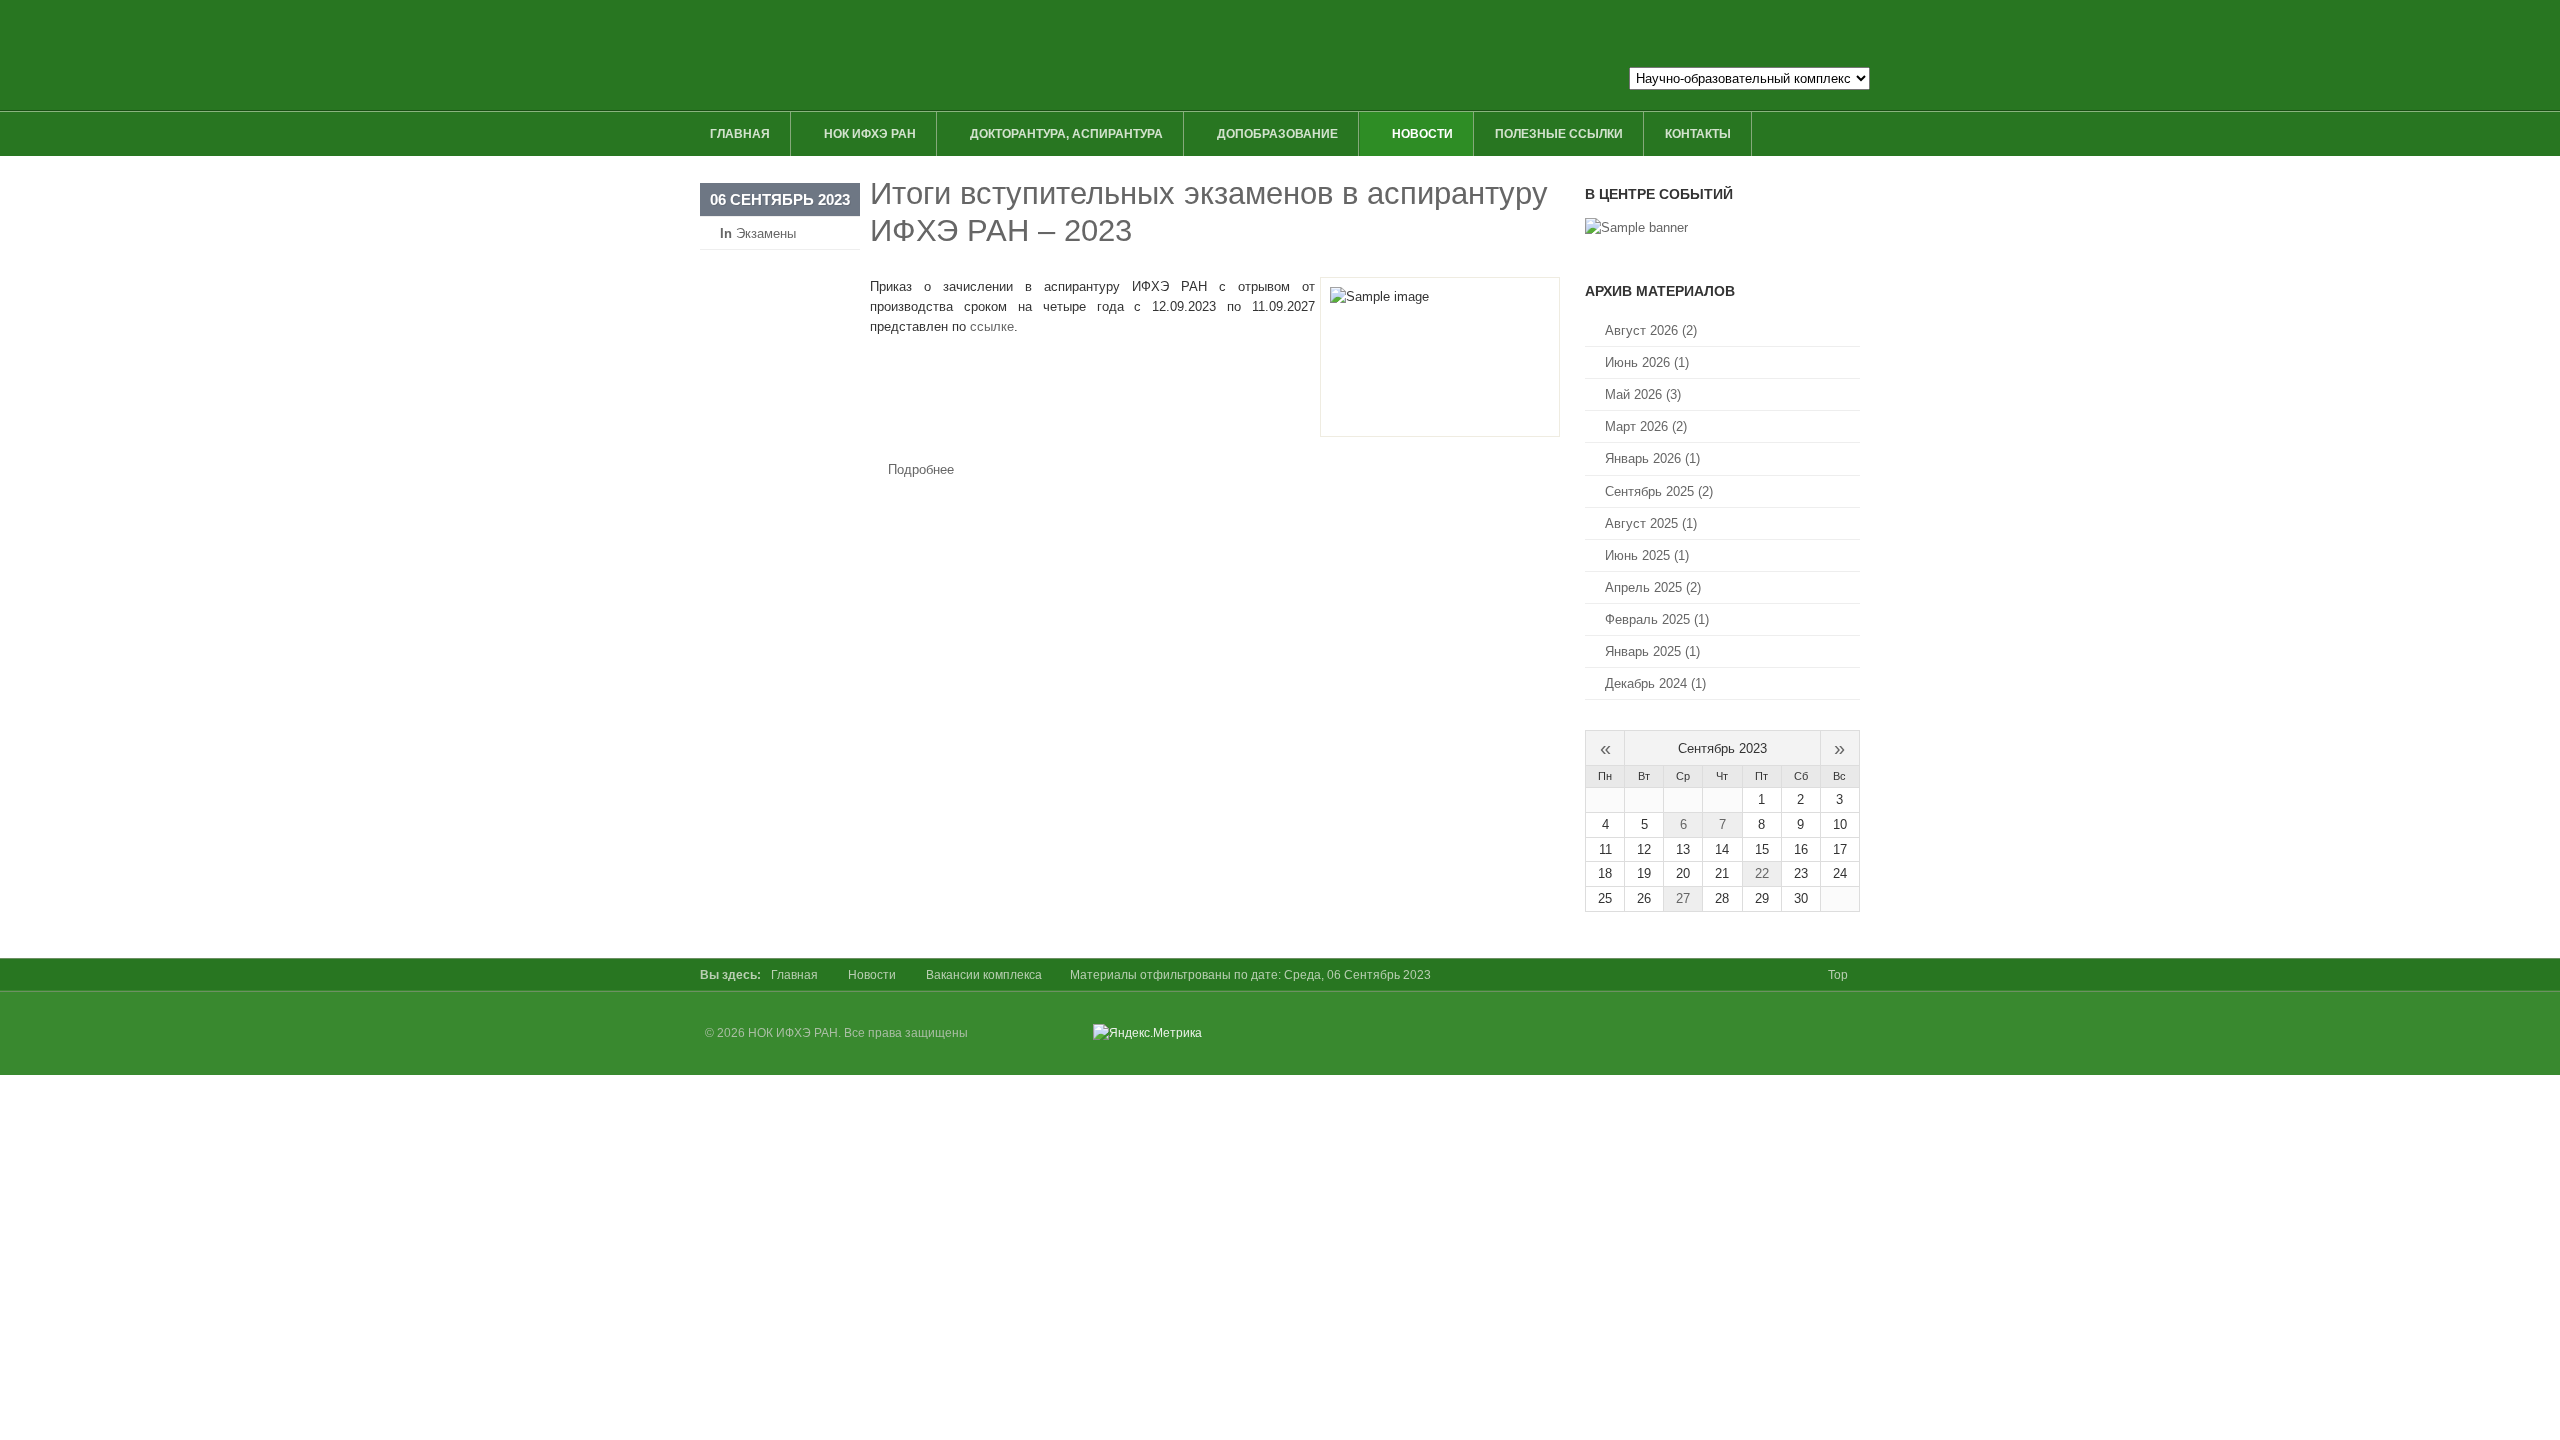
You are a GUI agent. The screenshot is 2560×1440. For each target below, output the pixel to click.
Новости (872, 975)
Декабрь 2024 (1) (1655, 683)
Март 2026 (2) (1646, 426)
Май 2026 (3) (1643, 394)
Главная (794, 975)
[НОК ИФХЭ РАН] (1097, 55)
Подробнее (921, 469)
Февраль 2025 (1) (1657, 619)
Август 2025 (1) (1651, 523)
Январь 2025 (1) (1652, 651)
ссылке (992, 326)
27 (1683, 898)
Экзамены (766, 233)
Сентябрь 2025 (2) (1659, 491)
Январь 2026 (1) (1652, 458)
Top (1838, 975)
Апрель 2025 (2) (1653, 587)
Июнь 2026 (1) (1647, 362)
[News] (1636, 227)
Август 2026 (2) (1651, 330)
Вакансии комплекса (984, 975)
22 (1762, 873)
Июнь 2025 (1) (1647, 555)
